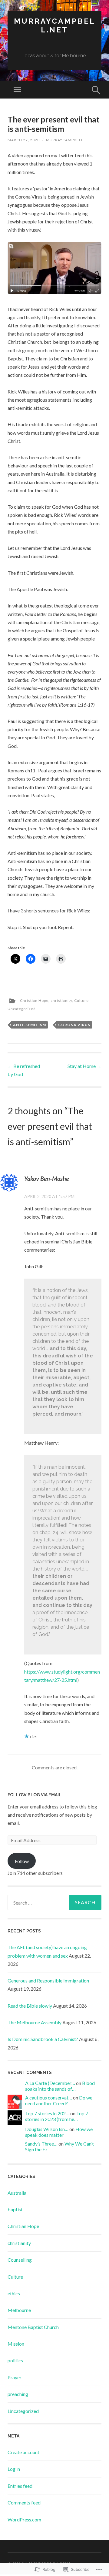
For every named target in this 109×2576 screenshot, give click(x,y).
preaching (18, 2394)
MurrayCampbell (65, 140)
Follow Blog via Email (35, 1795)
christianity (61, 1000)
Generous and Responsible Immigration (48, 1981)
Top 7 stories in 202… (47, 2113)
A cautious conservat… (49, 2098)
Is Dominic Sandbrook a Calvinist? (43, 2039)
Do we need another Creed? (59, 2100)
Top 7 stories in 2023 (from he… (57, 2116)
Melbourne (19, 2310)
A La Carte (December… (50, 2083)
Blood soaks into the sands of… (60, 2086)
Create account (23, 2452)
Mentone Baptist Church (33, 2327)
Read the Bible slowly (30, 2006)
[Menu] (17, 90)
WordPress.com (24, 2519)
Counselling (20, 2260)
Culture (81, 1000)
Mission (16, 2344)
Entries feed (20, 2486)
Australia (17, 2193)
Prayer (15, 2377)
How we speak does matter (59, 2132)
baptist (15, 2209)
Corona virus (74, 1025)
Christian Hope (34, 1000)
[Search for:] (54, 1902)
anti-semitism (30, 1025)
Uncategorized (22, 1009)
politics (15, 2360)
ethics (14, 2293)
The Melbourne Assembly (35, 2022)
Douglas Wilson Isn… (47, 2129)
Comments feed (24, 2502)
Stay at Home (84, 1066)
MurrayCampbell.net (55, 25)
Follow (22, 1861)
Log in (14, 2469)
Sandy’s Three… (41, 2144)
